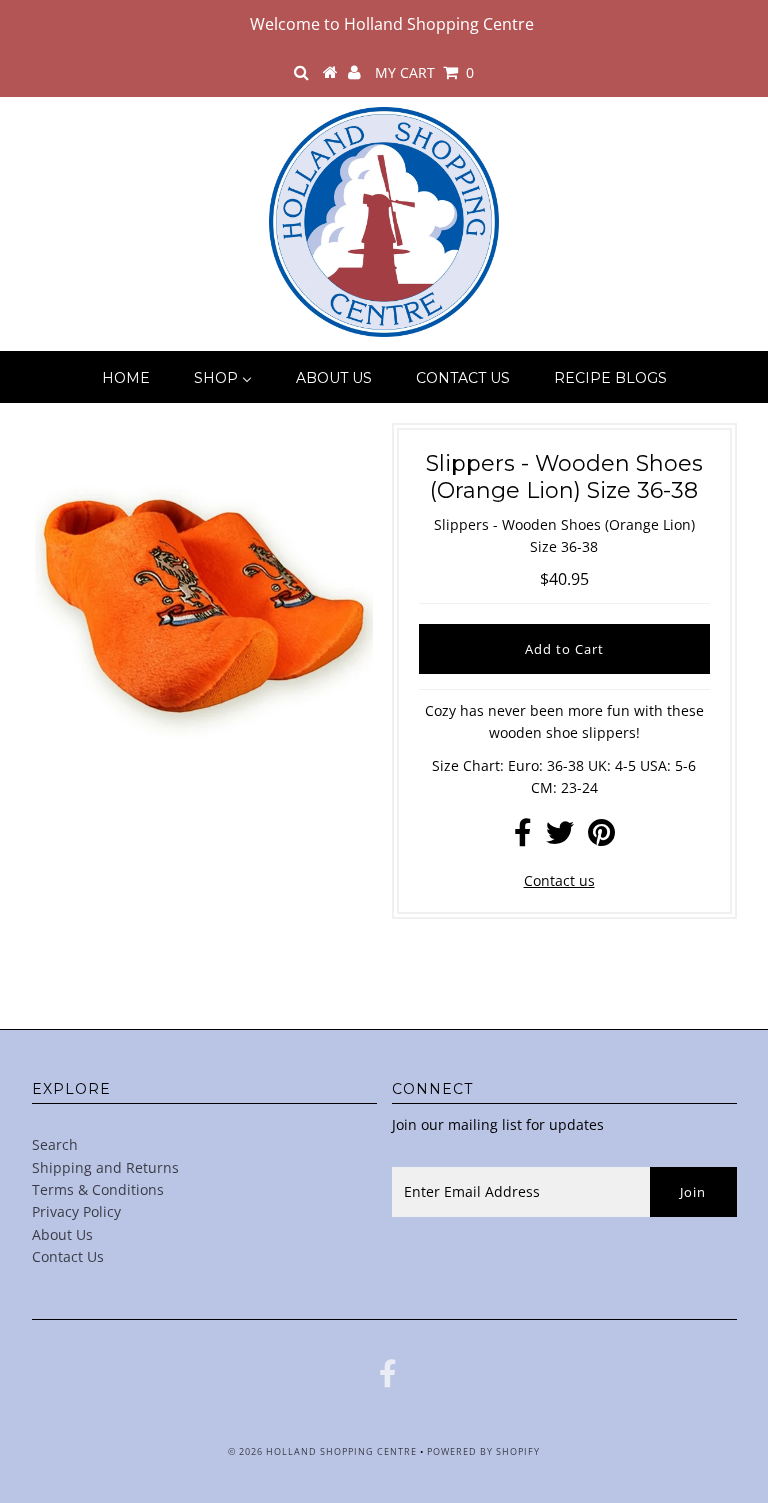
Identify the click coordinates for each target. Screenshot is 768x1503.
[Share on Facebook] (523, 837)
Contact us (559, 880)
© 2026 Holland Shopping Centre (322, 1451)
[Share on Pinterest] (601, 837)
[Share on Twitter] (560, 837)
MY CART (424, 72)
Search (55, 1144)
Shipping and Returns (105, 1167)
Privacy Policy (76, 1211)
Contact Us (68, 1256)
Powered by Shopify (483, 1451)
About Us (62, 1234)
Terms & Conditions (98, 1189)
